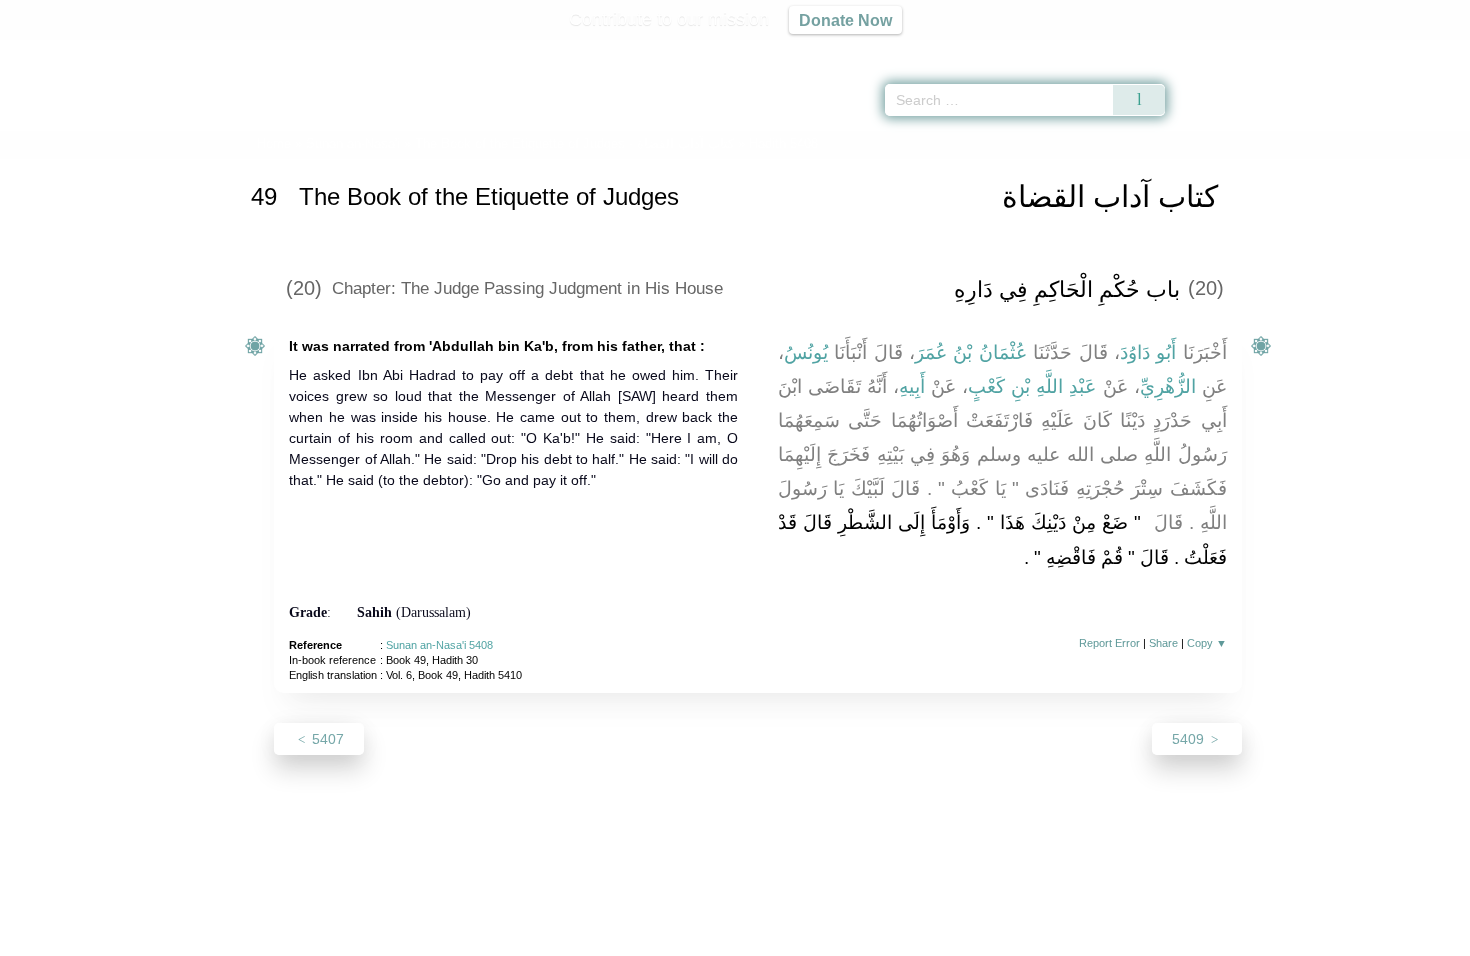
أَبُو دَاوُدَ (1148, 352)
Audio (1421, 50)
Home (274, 143)
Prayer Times (1352, 50)
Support (638, 937)
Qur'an (1221, 50)
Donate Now (845, 20)
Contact (799, 937)
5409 (1190, 739)
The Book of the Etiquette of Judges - (574, 143)
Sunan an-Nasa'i (353, 143)
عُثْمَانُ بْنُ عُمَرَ (971, 352)
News (577, 937)
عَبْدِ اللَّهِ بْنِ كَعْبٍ (1032, 386)
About (524, 937)
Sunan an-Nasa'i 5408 (439, 645)
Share (1163, 643)
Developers (719, 937)
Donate (865, 937)
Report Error (1109, 643)
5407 (326, 739)
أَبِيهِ (912, 386)
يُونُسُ (806, 352)
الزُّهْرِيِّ (1168, 386)
